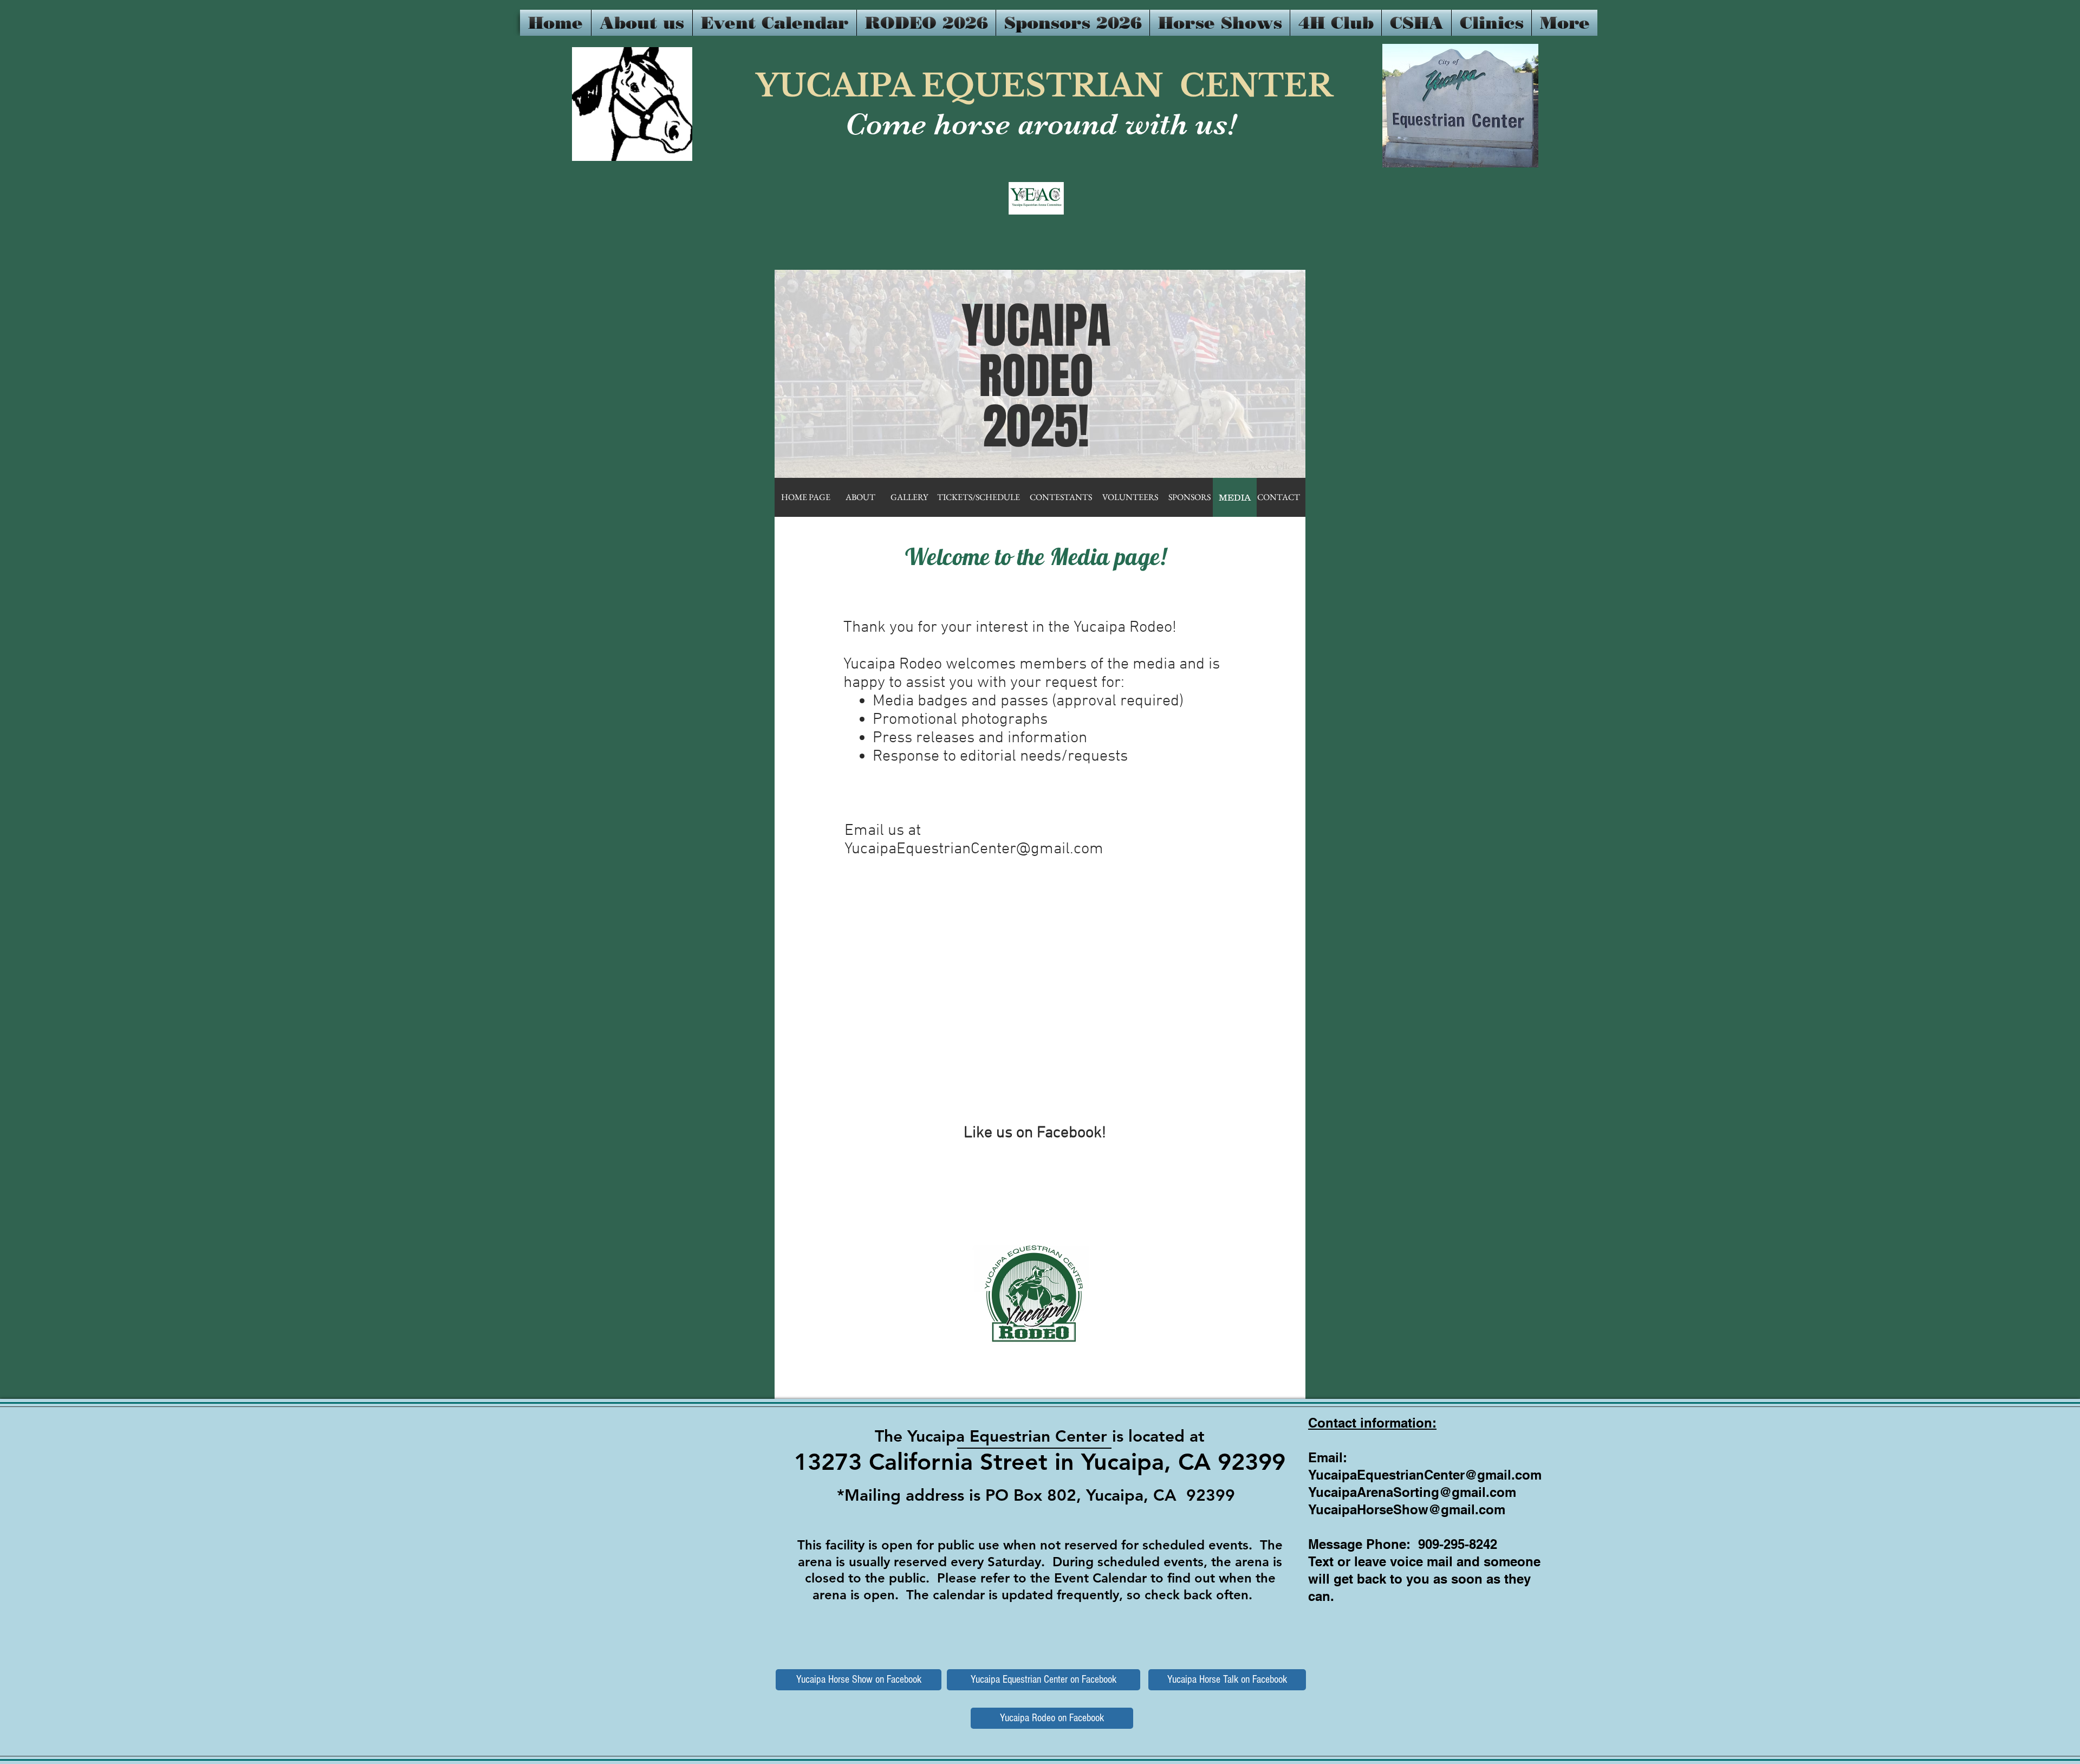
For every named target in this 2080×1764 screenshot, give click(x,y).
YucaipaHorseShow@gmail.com (1407, 1509)
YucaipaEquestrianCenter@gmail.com (974, 849)
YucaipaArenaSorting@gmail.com (1412, 1492)
